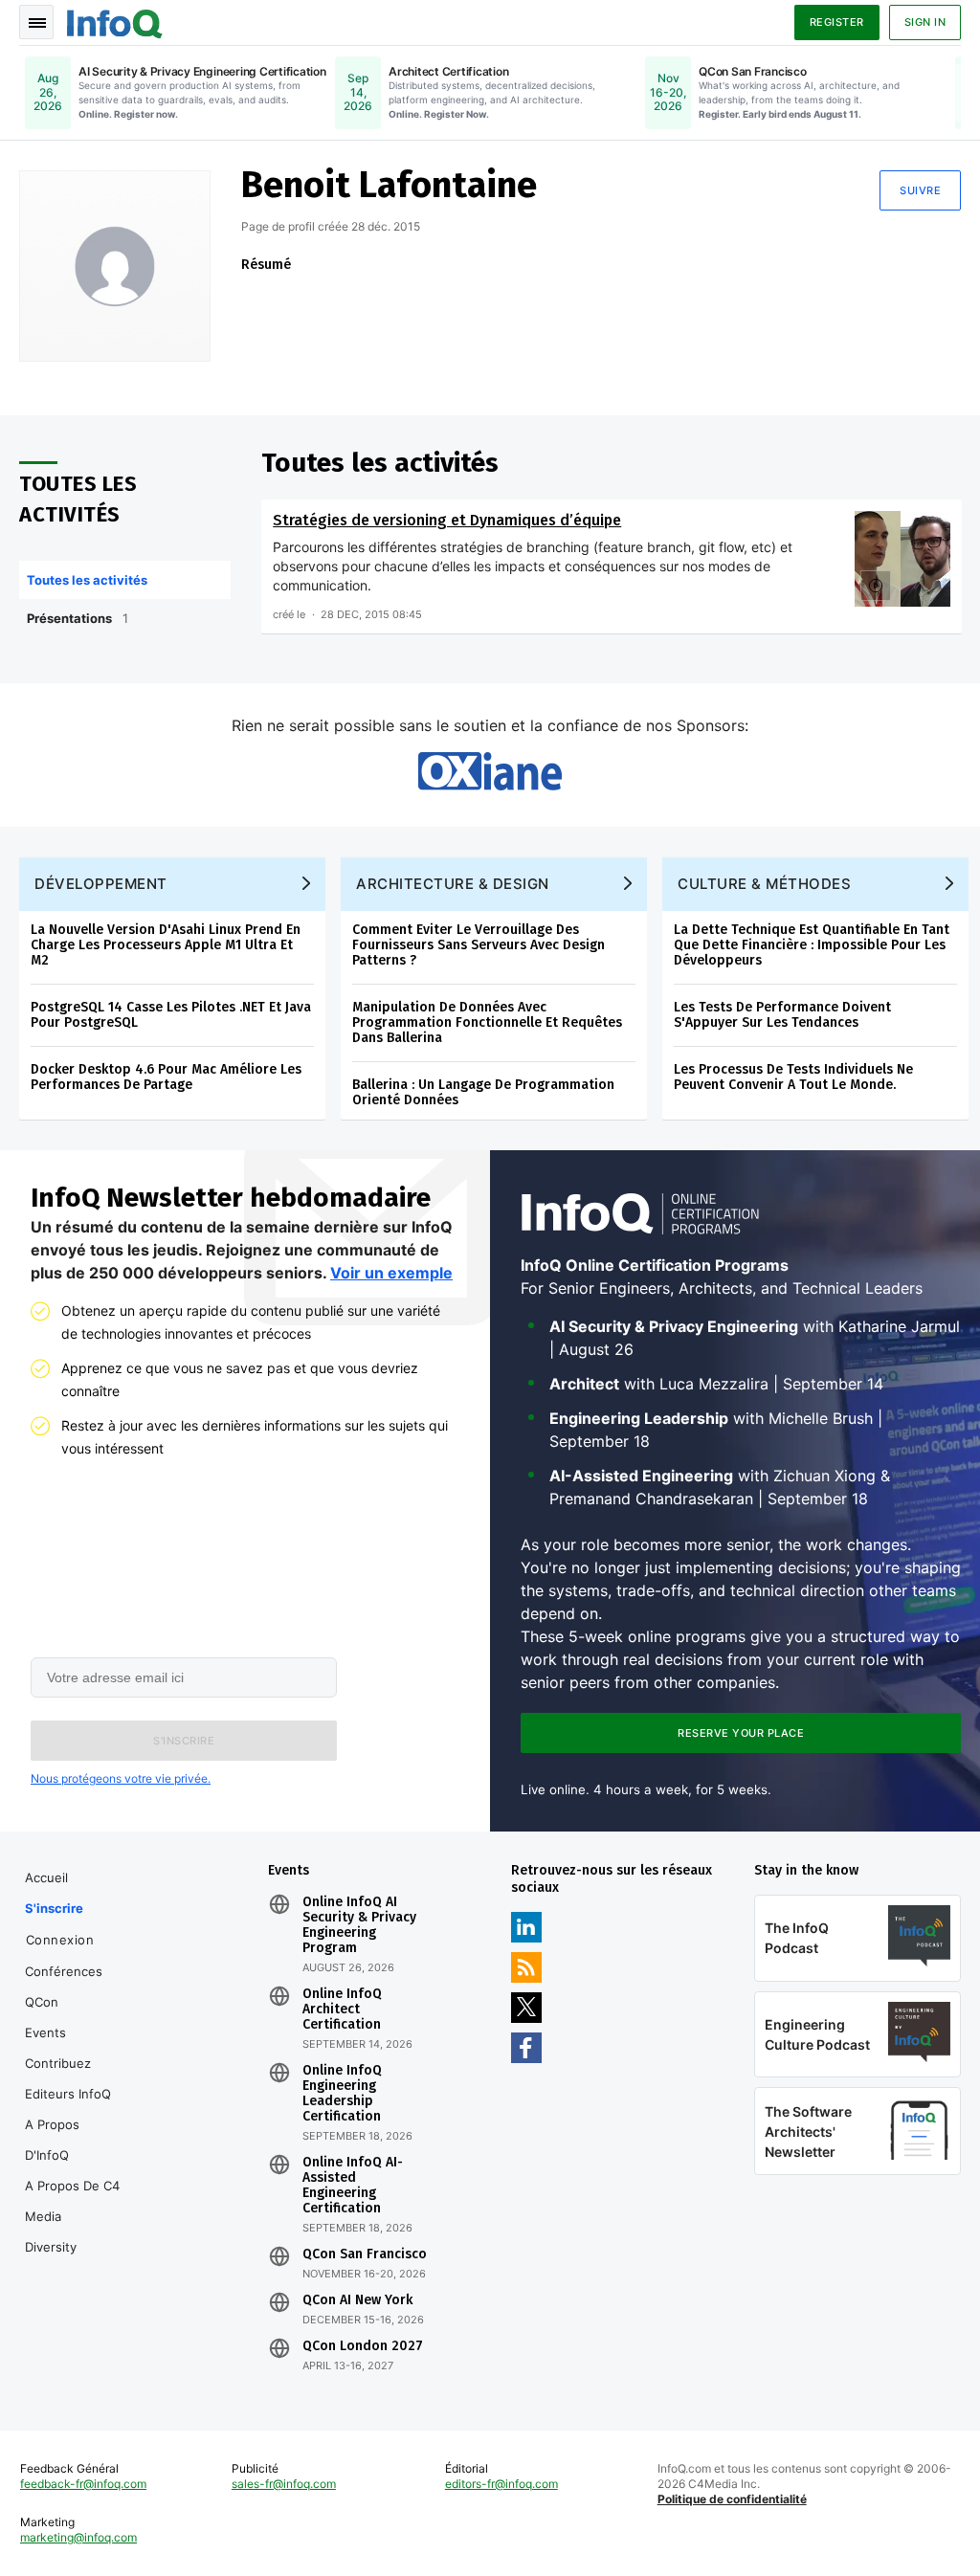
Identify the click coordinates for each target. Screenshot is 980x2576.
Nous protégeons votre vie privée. (121, 1778)
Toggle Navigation (36, 22)
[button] (184, 1741)
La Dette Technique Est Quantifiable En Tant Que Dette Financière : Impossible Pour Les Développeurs (812, 945)
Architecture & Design (453, 884)
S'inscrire (54, 1908)
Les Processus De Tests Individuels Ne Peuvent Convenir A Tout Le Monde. (793, 1077)
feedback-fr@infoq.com (83, 2484)
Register (837, 22)
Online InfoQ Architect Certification (342, 2010)
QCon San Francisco (365, 2254)
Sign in (925, 22)
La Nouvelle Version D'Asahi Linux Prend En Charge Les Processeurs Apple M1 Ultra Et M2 (166, 945)
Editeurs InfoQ (68, 2094)
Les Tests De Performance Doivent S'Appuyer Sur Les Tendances (782, 1015)
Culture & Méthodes (764, 884)
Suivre (920, 190)
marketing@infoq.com (78, 2537)
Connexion (60, 1940)
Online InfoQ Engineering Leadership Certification (342, 2094)
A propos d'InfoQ (52, 2140)
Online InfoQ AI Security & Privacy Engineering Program (359, 1925)
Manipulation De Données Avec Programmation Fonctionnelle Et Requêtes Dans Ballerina (487, 1022)
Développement (101, 884)
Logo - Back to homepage (115, 21)
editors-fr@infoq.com (501, 2484)
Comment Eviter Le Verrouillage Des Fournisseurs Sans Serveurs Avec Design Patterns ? (479, 945)
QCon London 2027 (363, 2346)
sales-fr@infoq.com (284, 2484)
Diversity (51, 2247)
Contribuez (58, 2063)
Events (45, 2032)
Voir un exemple (391, 1273)
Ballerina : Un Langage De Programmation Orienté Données (483, 1092)
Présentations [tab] (78, 618)
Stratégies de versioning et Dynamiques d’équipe (447, 520)
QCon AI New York (357, 2300)
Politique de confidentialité (732, 2499)
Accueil (46, 1877)
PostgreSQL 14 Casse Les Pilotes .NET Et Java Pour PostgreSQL (171, 1015)
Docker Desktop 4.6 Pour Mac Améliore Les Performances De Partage (166, 1077)
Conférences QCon (64, 1987)
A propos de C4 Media (72, 2201)
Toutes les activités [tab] (87, 580)
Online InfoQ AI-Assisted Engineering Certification (353, 2186)
